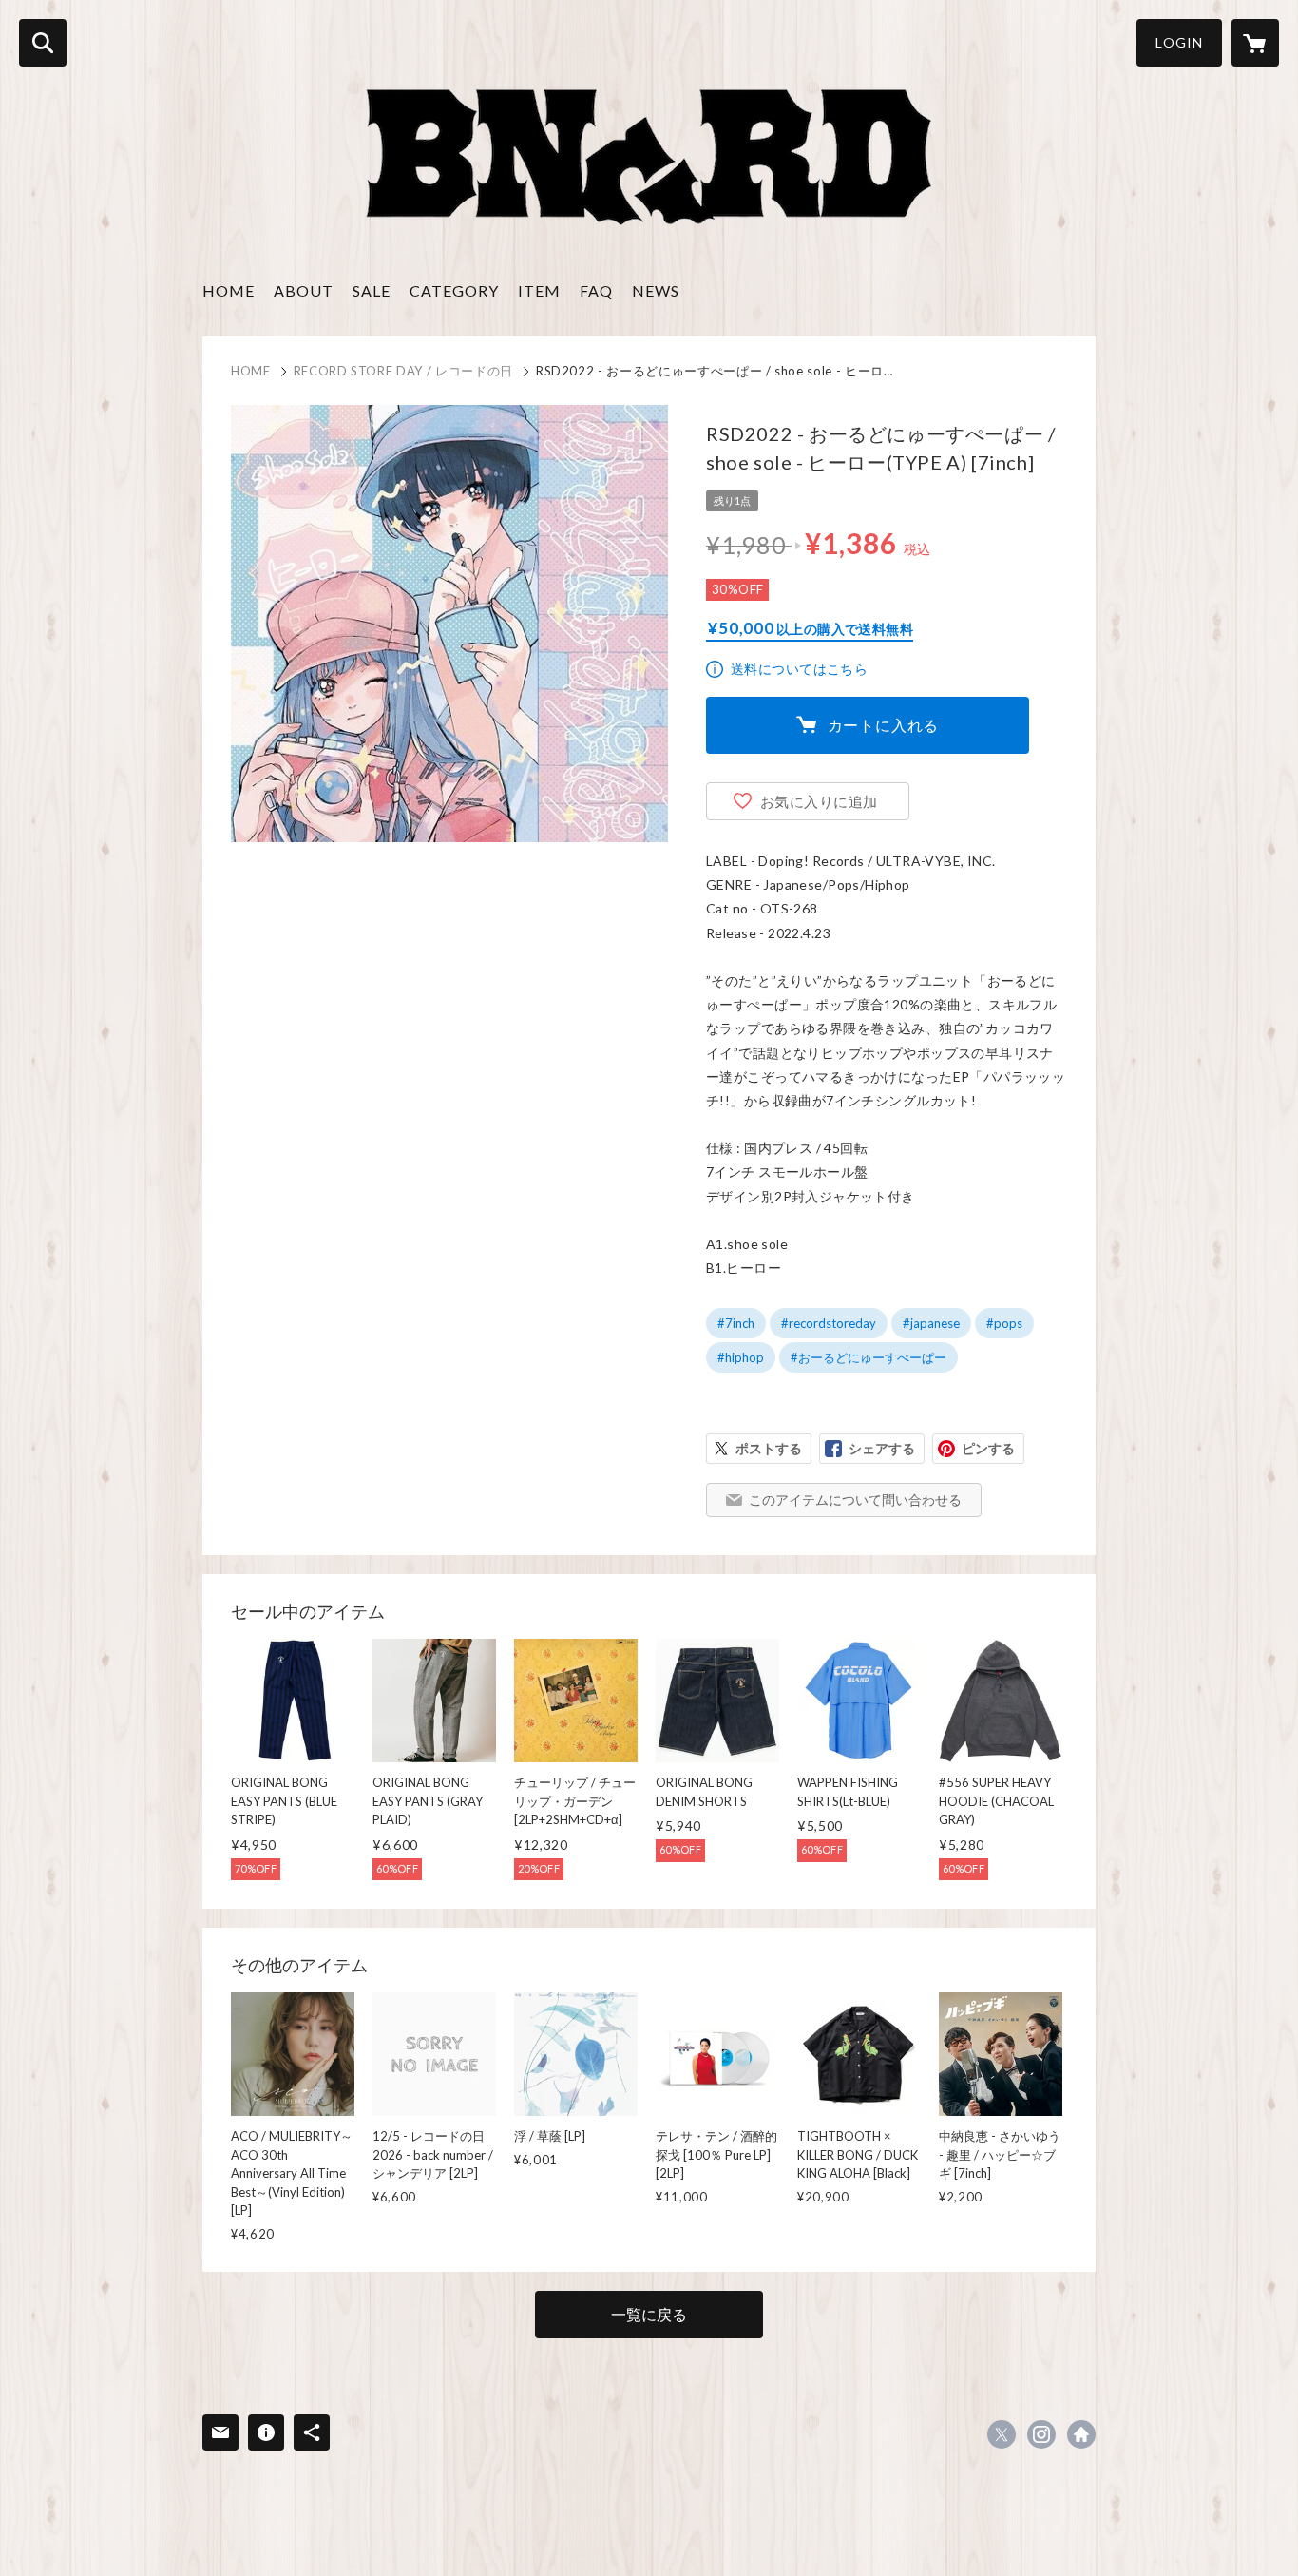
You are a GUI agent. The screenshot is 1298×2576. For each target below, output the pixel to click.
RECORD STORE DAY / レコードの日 (403, 371)
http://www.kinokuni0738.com (1081, 2434)
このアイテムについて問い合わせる (855, 1499)
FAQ (596, 290)
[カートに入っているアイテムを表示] (1255, 43)
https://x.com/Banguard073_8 (1002, 2434)
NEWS (656, 290)
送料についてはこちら (799, 669)
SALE (372, 290)
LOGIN (1179, 42)
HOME (229, 290)
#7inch (736, 1323)
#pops (1004, 1323)
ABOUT (304, 290)
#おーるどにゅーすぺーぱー (869, 1357)
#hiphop (741, 1357)
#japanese (931, 1323)
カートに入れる (884, 725)
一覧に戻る (649, 2314)
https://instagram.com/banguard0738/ (1041, 2434)
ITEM (539, 290)
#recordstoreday (829, 1323)
